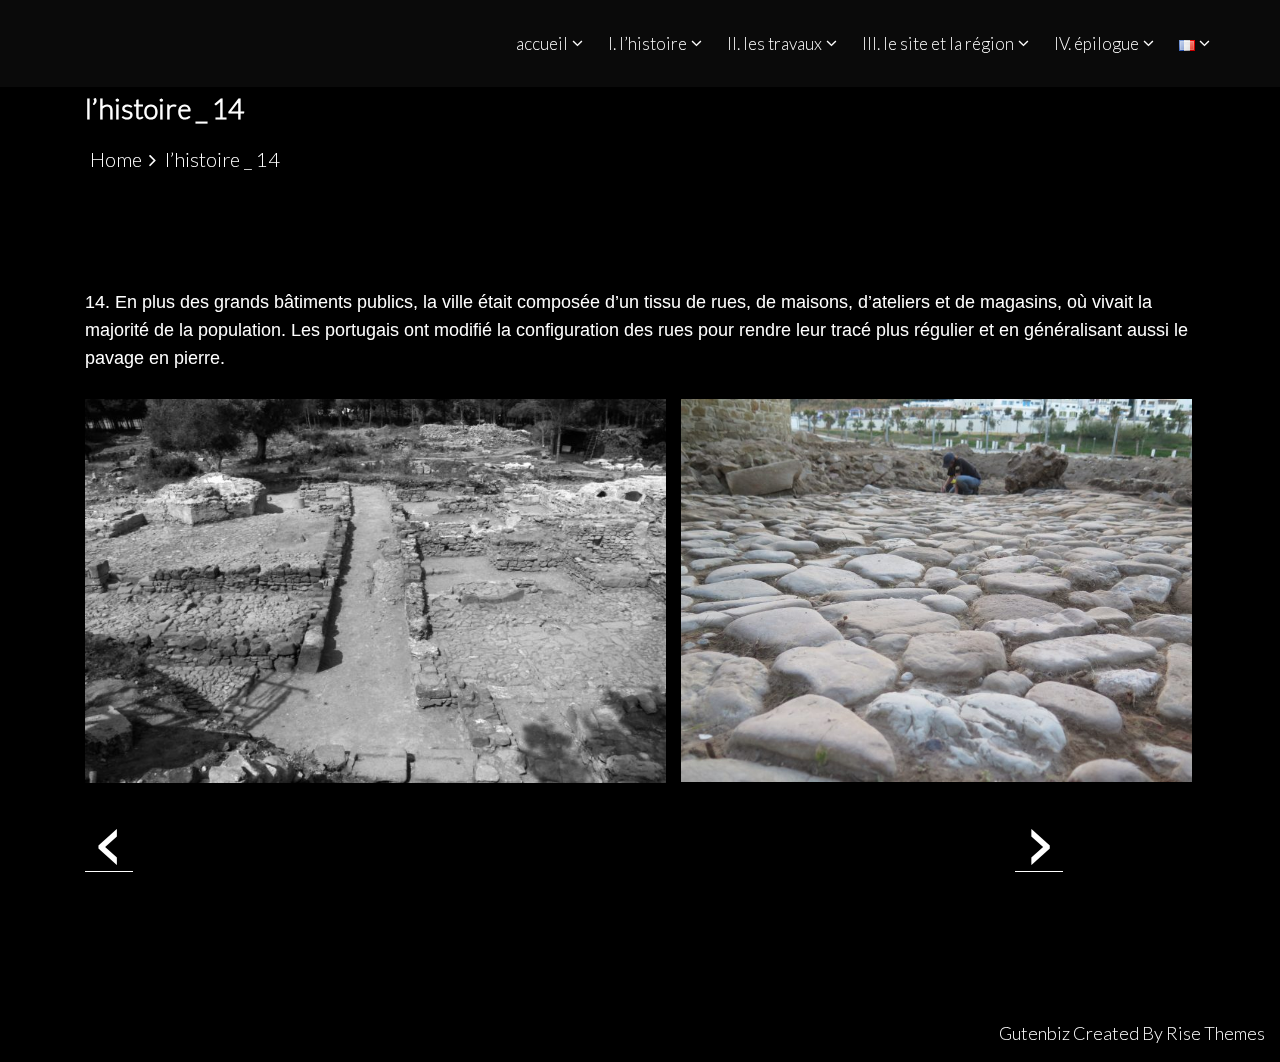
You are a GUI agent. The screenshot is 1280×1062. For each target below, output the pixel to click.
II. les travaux (774, 43)
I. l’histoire (647, 43)
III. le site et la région (938, 43)
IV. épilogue (1096, 43)
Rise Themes (1215, 1033)
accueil (542, 43)
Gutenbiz (1036, 1033)
